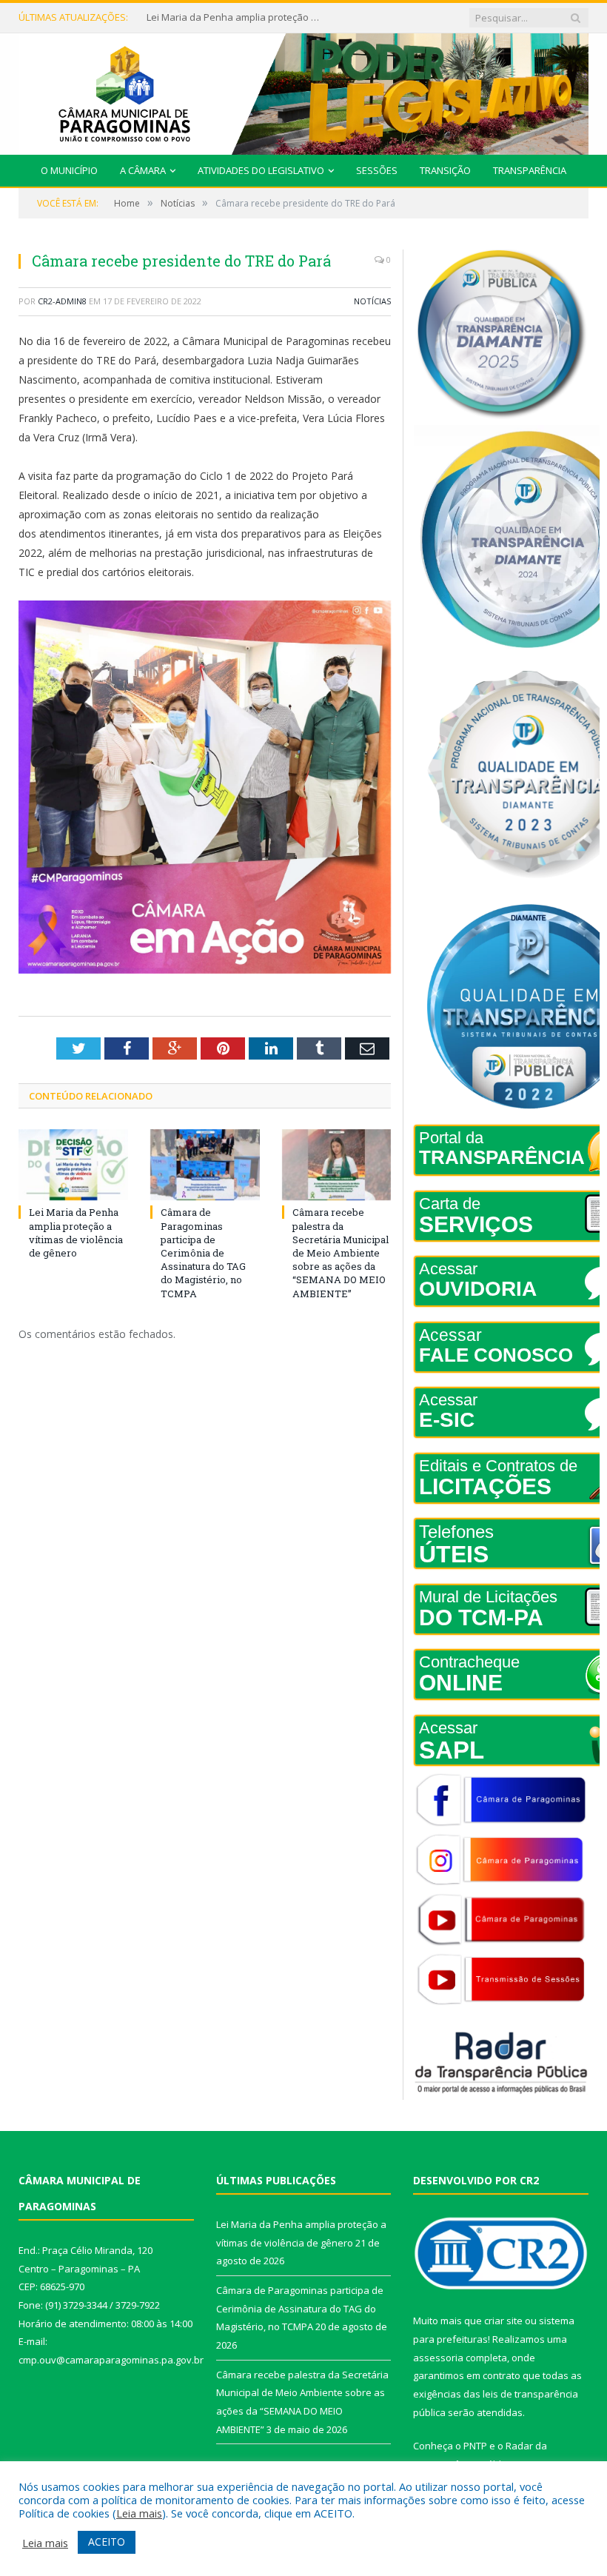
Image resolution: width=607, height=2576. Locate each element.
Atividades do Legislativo (261, 170)
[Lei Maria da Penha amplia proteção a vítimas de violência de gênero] (73, 1165)
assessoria (438, 2358)
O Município (69, 170)
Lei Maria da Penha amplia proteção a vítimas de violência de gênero (76, 1232)
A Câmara (143, 170)
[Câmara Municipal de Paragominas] (303, 91)
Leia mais (139, 2513)
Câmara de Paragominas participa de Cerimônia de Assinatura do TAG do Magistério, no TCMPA (235, 17)
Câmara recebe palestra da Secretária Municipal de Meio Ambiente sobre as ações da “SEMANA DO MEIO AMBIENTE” (341, 1252)
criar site (503, 2321)
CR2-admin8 (62, 301)
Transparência (530, 170)
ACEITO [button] (107, 2542)
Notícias (372, 301)
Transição (445, 170)
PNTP (475, 2446)
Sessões (377, 170)
